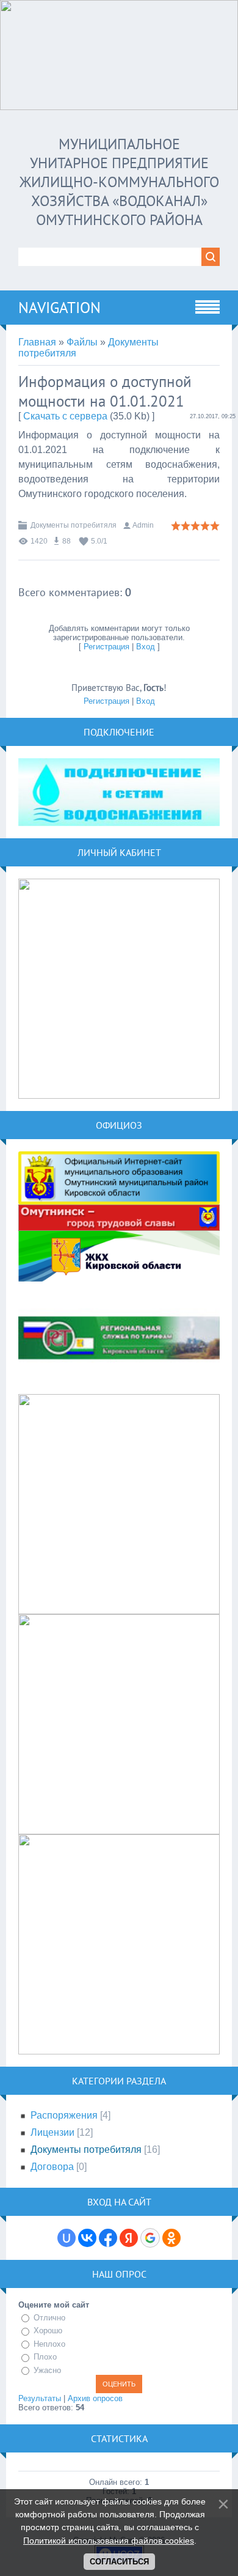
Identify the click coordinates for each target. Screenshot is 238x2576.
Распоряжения (64, 2115)
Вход (146, 647)
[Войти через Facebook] (108, 2238)
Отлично (49, 2318)
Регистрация (106, 647)
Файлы (82, 342)
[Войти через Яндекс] (129, 2238)
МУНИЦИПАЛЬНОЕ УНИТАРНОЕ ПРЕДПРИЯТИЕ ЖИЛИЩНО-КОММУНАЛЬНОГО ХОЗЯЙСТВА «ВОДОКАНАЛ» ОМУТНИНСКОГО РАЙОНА (119, 182)
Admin (143, 525)
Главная (37, 342)
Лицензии (52, 2132)
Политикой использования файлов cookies (109, 2541)
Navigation (60, 308)
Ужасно (47, 2370)
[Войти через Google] (150, 2238)
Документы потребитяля (74, 525)
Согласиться (119, 2562)
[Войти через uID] (67, 2238)
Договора (52, 2167)
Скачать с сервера (65, 416)
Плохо (45, 2357)
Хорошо (48, 2331)
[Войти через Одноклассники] (171, 2238)
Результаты (40, 2398)
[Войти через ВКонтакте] (87, 2238)
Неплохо (49, 2344)
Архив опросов (95, 2398)
